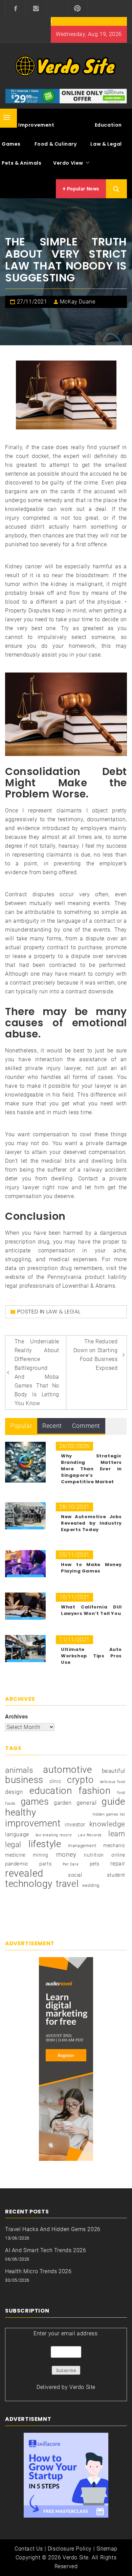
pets (95, 1864)
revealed (24, 1873)
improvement (33, 1823)
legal (13, 1845)
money (66, 1855)
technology (29, 1884)
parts (45, 1864)
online (118, 1855)
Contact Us (29, 2549)
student (116, 1875)
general (86, 1803)
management (82, 1846)
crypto (80, 1780)
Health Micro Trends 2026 (38, 2271)
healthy (20, 1813)
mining (41, 1855)
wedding (91, 1885)
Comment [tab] (86, 1426)
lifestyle (45, 1844)
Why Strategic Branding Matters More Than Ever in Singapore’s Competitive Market (91, 1469)
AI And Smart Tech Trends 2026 (46, 2250)
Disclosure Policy (70, 2549)
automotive (67, 1770)
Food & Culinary (56, 144)
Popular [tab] (21, 1426)
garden (63, 1803)
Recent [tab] (52, 1426)
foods (10, 1804)
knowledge (107, 1824)
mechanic (114, 1845)
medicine (15, 1855)
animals (19, 1770)
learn (117, 1834)
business (24, 1780)
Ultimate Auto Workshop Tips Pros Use (91, 1656)
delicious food (113, 1782)
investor (75, 1825)
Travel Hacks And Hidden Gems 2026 (53, 2229)
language (17, 1834)
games (35, 1802)
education (51, 1791)
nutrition (94, 1855)
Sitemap (107, 2549)
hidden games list (109, 1814)
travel (67, 1884)
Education (108, 125)
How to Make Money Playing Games (91, 1568)
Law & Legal (106, 144)
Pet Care (71, 1864)
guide (113, 1802)
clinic (55, 1781)
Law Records (90, 1835)
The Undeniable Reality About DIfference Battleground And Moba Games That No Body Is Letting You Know (37, 1372)
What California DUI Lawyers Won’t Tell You (91, 1610)
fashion (94, 1791)
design (14, 1792)
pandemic (17, 1864)
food (121, 1793)
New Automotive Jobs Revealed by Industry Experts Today (91, 1523)
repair (118, 1864)
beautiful (114, 1771)
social (75, 1875)
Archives (17, 1717)
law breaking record (53, 1835)
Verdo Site (82, 2387)
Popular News (82, 189)
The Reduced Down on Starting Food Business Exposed (96, 1355)
